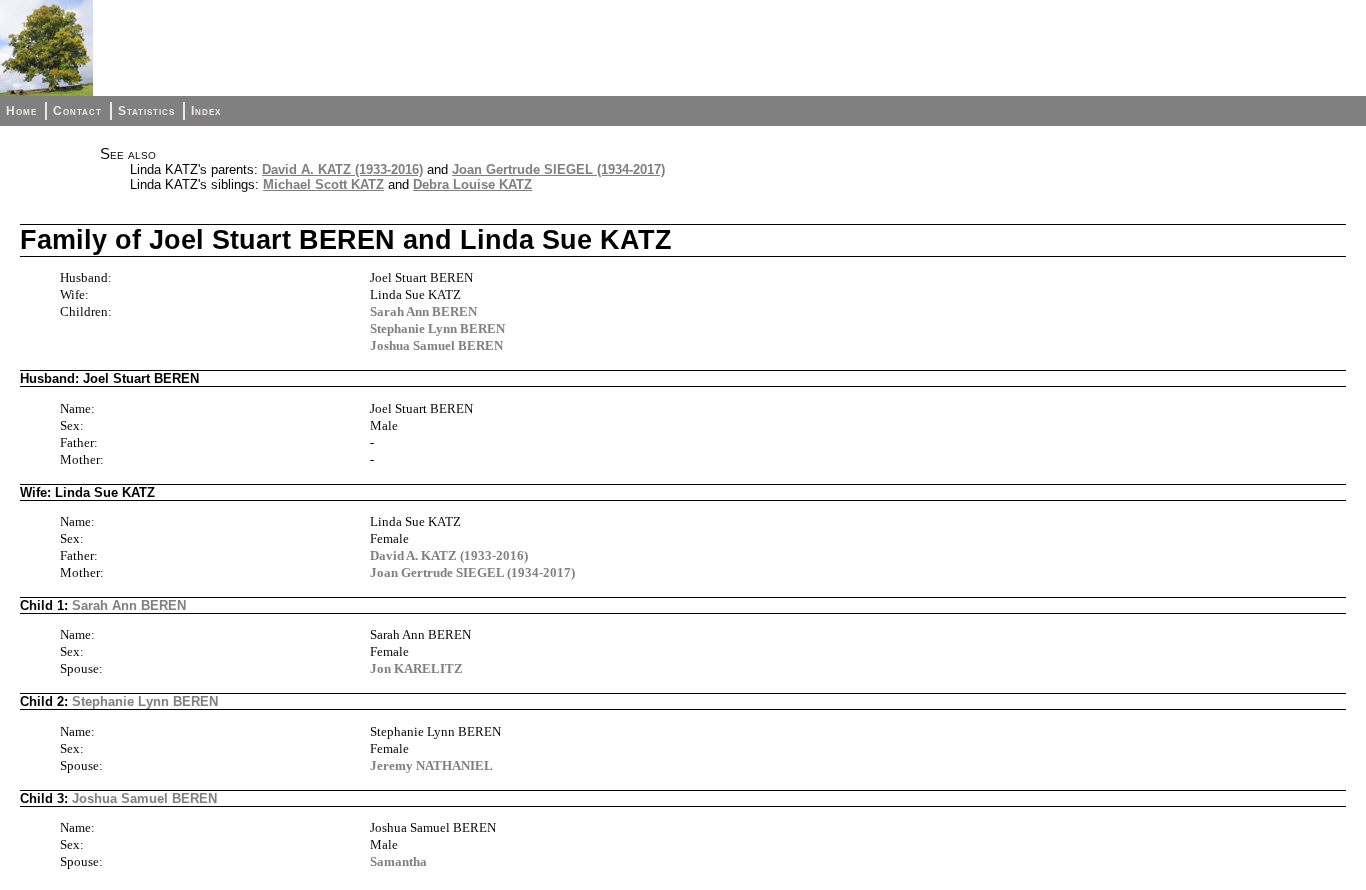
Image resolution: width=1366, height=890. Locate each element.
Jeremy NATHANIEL (431, 765)
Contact (77, 111)
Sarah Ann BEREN (423, 311)
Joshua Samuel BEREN (436, 345)
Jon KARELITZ (416, 668)
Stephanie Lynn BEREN (437, 328)
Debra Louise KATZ (472, 184)
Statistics (146, 111)
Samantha (398, 861)
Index (206, 111)
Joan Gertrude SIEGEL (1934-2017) (558, 169)
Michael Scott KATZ (323, 184)
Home (21, 111)
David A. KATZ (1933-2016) (342, 169)
